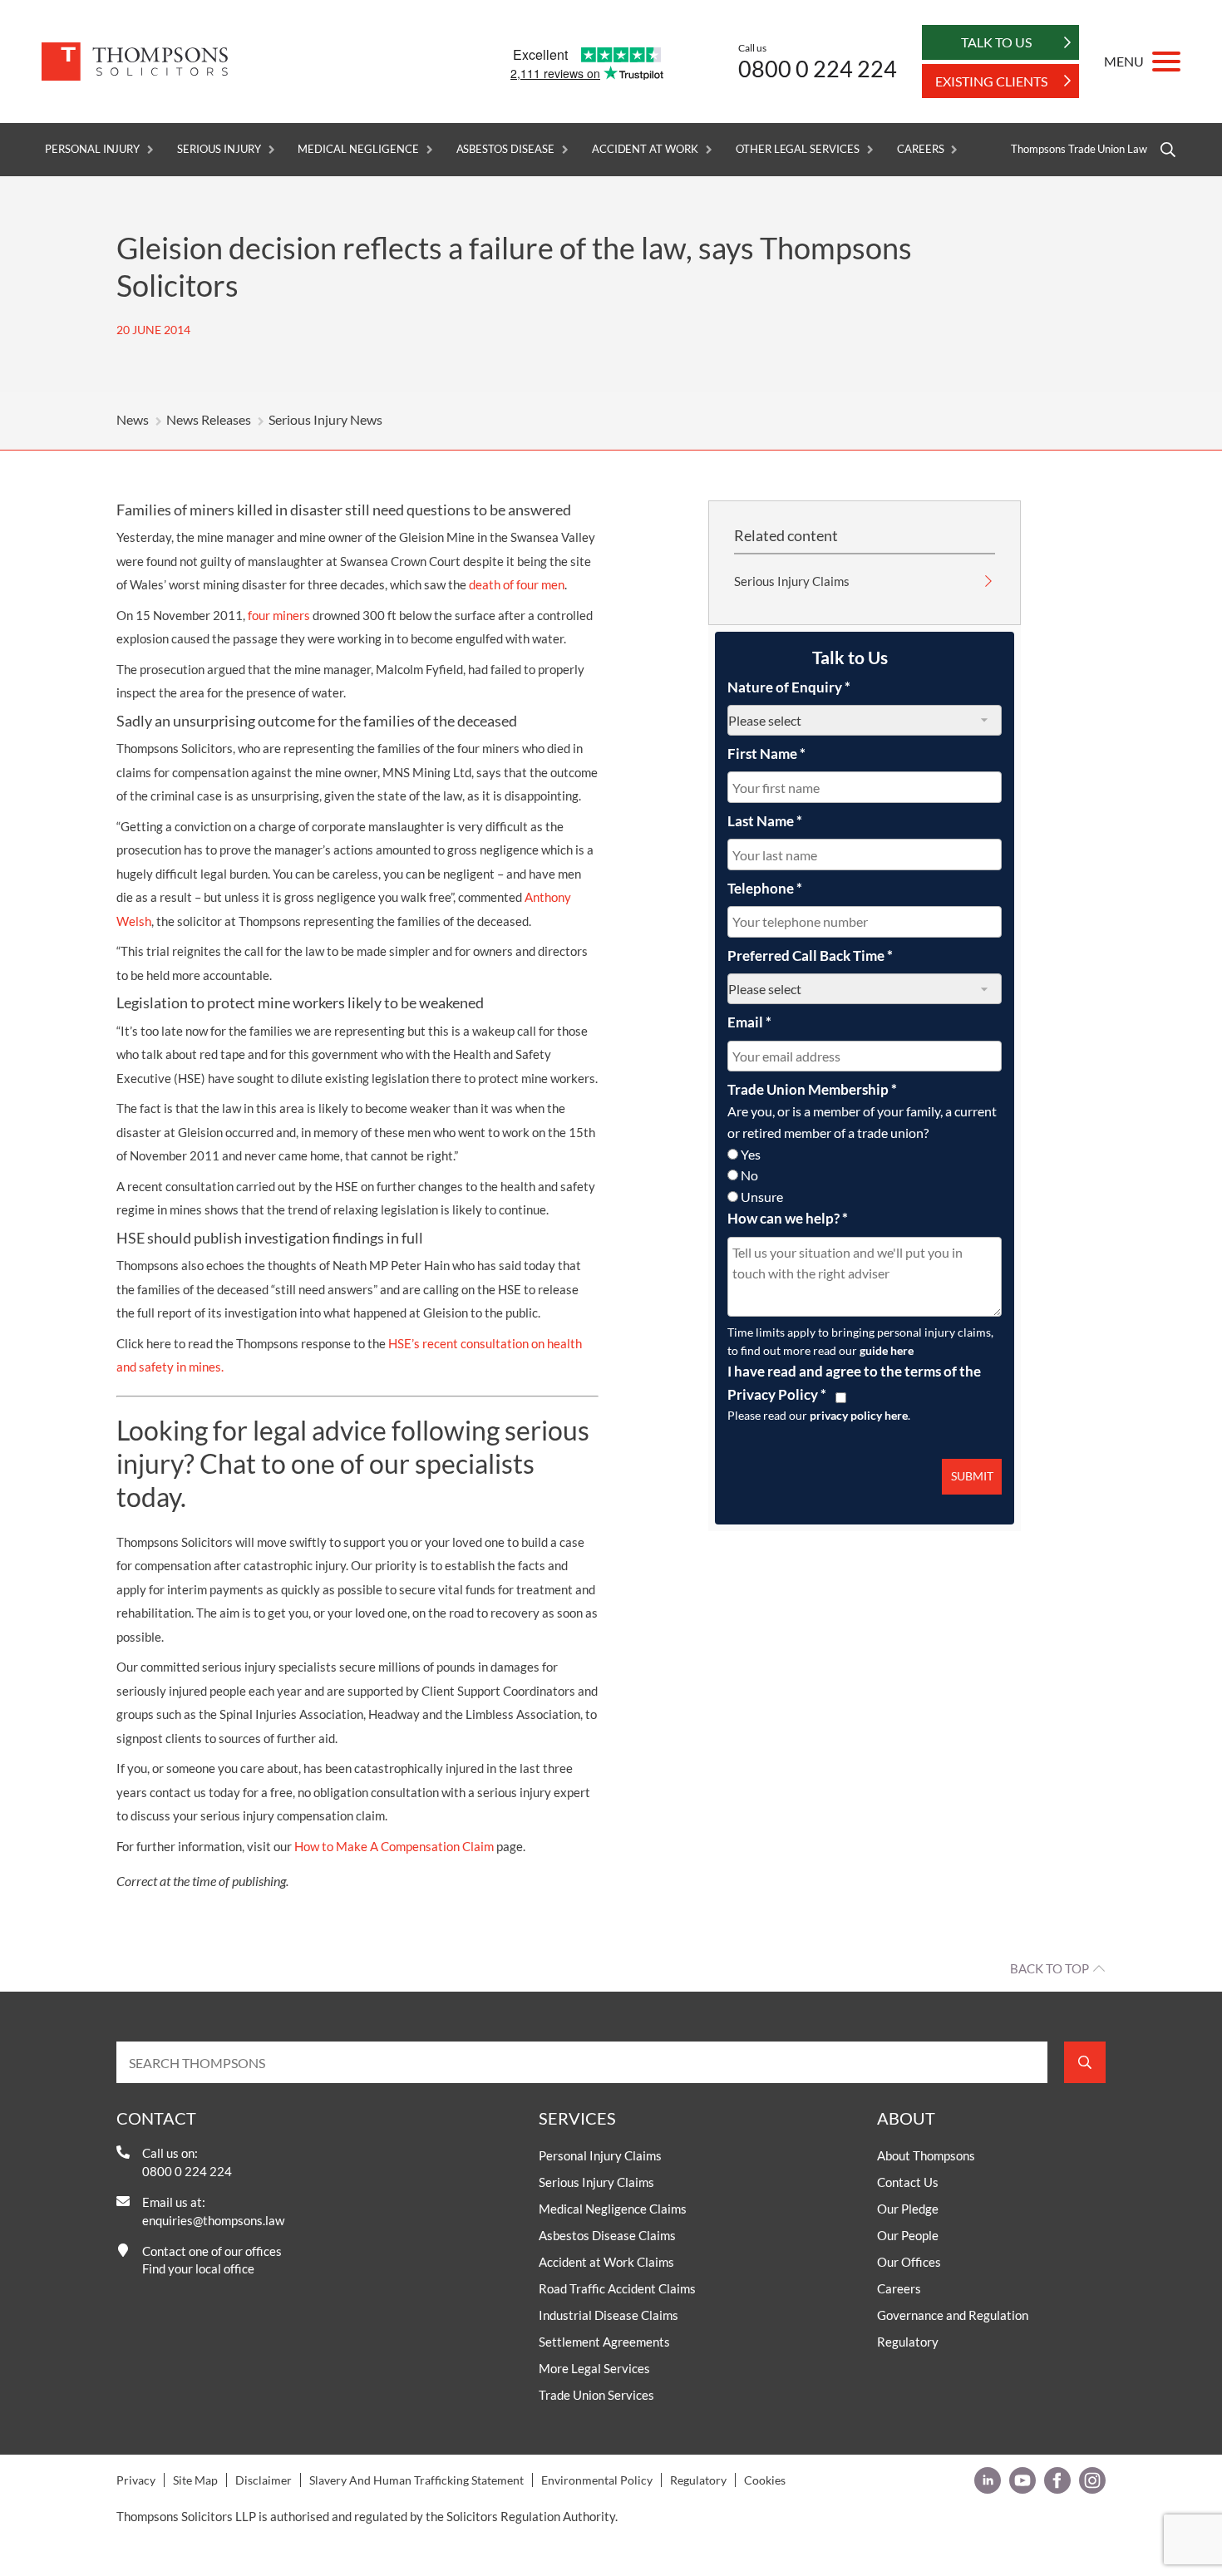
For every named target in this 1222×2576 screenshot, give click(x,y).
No (749, 1175)
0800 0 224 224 (818, 69)
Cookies (765, 2480)
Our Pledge (908, 2209)
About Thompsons (926, 2155)
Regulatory (908, 2342)
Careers (921, 149)
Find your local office (198, 2268)
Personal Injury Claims (600, 2155)
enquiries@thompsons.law (213, 2220)
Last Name (765, 821)
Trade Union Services (596, 2395)
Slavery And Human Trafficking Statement (416, 2480)
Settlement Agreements (604, 2342)
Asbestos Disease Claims (607, 2235)
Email (749, 1022)
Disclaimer (264, 2480)
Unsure (762, 1197)
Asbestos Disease (505, 149)
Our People (908, 2235)
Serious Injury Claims (792, 581)
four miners (279, 615)
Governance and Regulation (953, 2315)
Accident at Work (645, 149)
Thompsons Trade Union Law (1079, 149)
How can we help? (788, 1218)
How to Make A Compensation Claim (394, 1846)
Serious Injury (219, 149)
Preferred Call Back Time (810, 956)
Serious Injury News (325, 419)
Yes (751, 1154)
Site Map (195, 2480)
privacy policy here (859, 1415)
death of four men (517, 584)
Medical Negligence (358, 149)
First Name (766, 754)
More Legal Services (594, 2368)
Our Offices (909, 2262)
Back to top (1050, 1968)
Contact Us (908, 2182)
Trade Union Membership (812, 1089)
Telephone (765, 888)
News (133, 419)
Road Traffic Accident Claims (617, 2288)
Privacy (136, 2480)
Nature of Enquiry (789, 687)
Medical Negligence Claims (613, 2209)
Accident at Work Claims (606, 2262)
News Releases (209, 419)
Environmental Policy (597, 2480)
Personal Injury (92, 149)
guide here (887, 1350)
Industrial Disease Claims (609, 2315)
